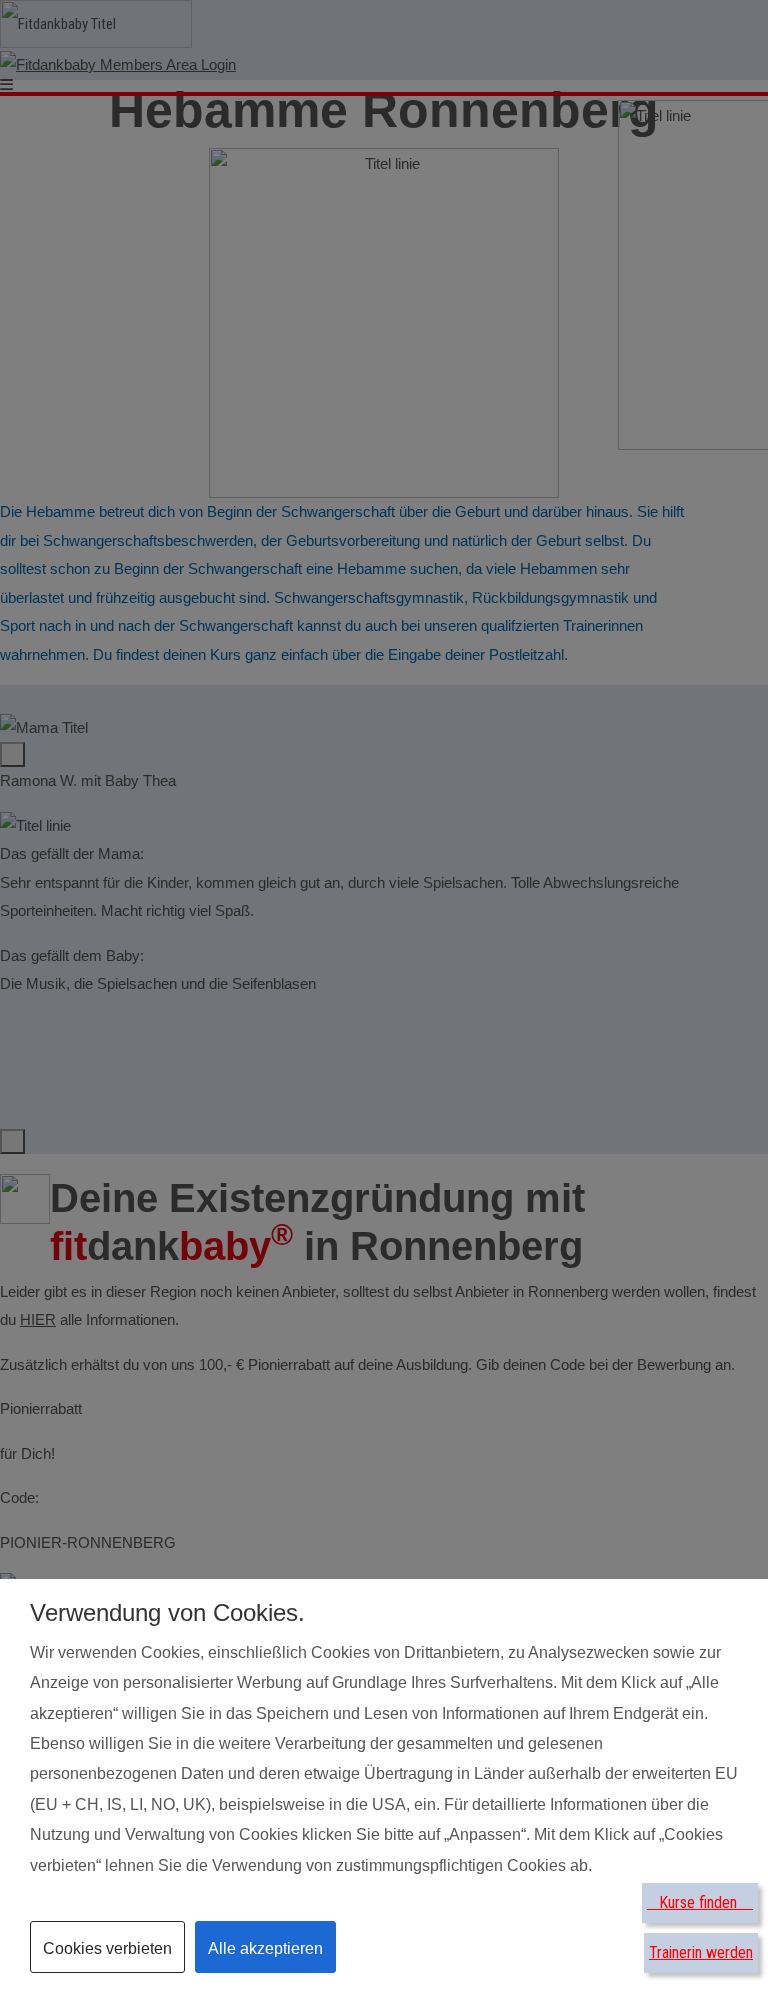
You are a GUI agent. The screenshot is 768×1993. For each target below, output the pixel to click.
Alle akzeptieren (265, 1948)
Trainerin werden (701, 1952)
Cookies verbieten (107, 1948)
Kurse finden (700, 1902)
